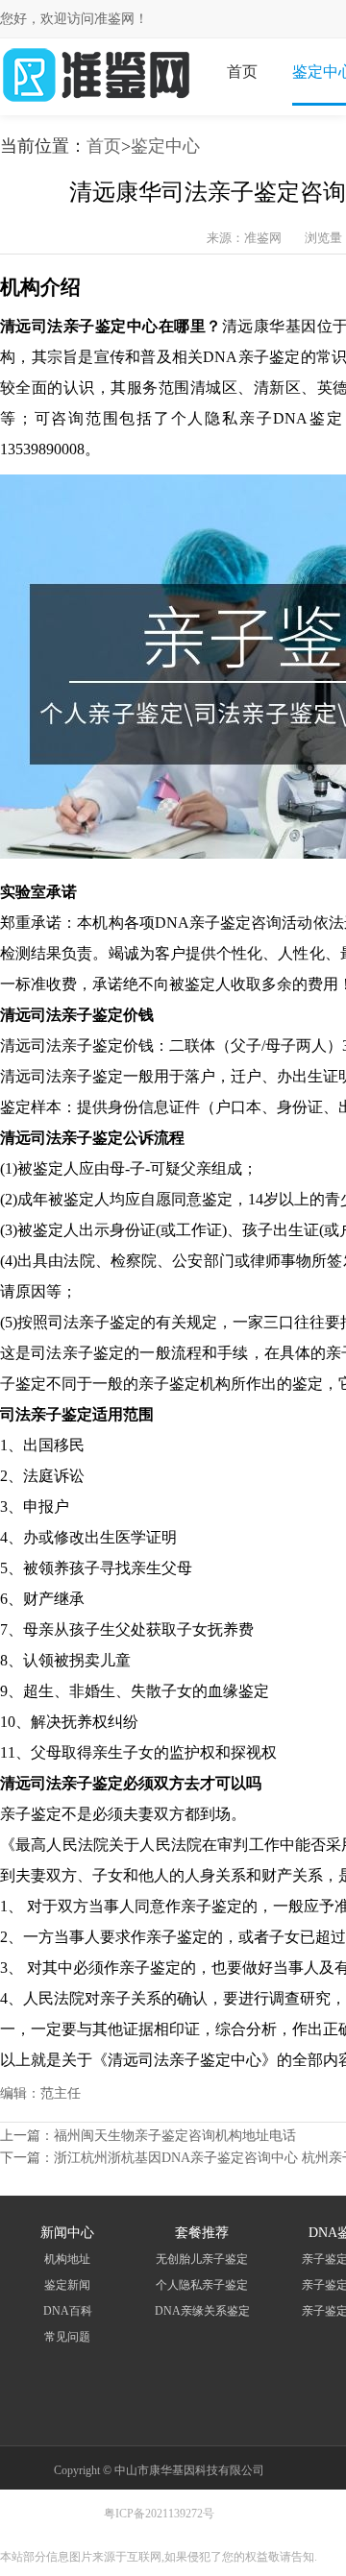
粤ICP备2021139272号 (159, 2514)
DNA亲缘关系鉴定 (202, 2311)
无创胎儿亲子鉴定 (202, 2259)
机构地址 (67, 2259)
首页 (242, 72)
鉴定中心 (165, 146)
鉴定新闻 (67, 2285)
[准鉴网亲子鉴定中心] (96, 101)
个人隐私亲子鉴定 (202, 2285)
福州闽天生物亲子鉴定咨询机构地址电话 (175, 2136)
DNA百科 (68, 2311)
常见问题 (67, 2337)
